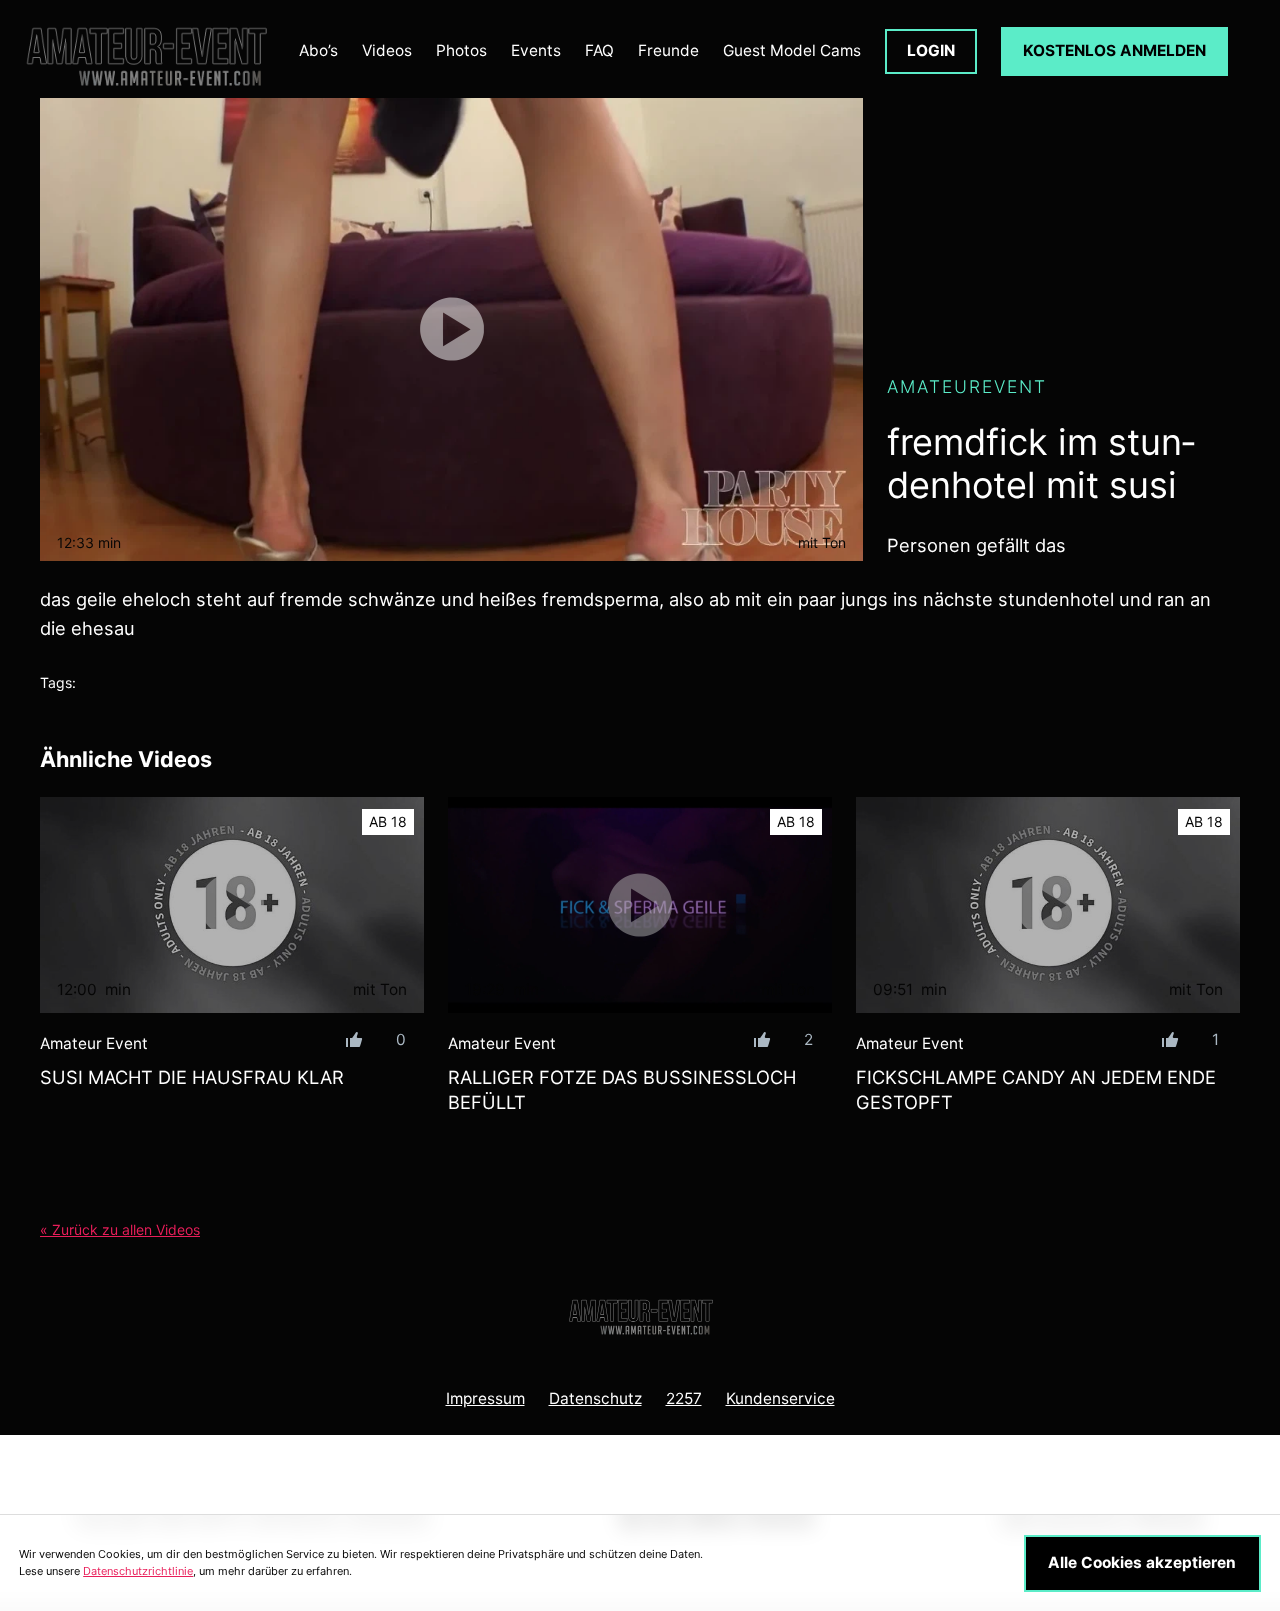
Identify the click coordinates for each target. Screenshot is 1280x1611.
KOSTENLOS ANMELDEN (1114, 50)
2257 (684, 1398)
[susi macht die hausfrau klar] (232, 905)
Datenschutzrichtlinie (138, 1571)
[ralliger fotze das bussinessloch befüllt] (640, 905)
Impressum (485, 1398)
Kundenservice (780, 1398)
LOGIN (931, 50)
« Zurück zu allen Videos (120, 1229)
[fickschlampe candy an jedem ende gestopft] (1048, 905)
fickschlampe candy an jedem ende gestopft (1036, 1090)
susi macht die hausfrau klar (192, 1077)
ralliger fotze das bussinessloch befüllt (622, 1090)
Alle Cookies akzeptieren (1142, 1562)
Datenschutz (595, 1398)
